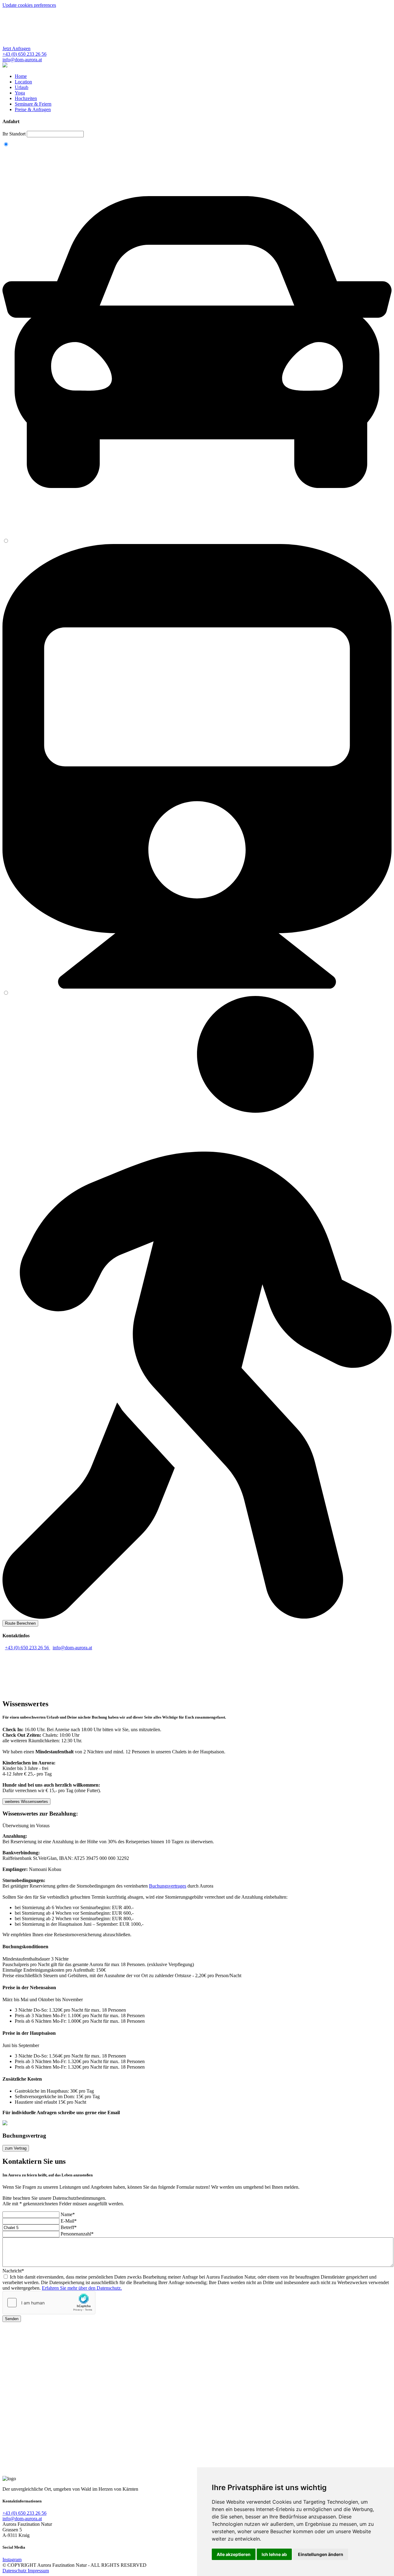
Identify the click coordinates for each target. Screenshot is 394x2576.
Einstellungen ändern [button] (321, 2554)
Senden (12, 2319)
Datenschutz (15, 2571)
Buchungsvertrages (168, 1886)
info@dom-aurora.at (72, 1648)
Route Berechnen (20, 1623)
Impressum (38, 2571)
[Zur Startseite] (5, 66)
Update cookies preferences (29, 5)
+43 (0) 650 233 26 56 (28, 1648)
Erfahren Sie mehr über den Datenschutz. (82, 2288)
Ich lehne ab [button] (274, 2554)
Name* (68, 2214)
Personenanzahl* (77, 2234)
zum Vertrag (16, 2148)
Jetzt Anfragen (16, 48)
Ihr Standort (15, 134)
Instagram (12, 2560)
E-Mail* (69, 2221)
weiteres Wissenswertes (26, 1802)
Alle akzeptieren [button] (234, 2554)
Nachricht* (13, 2271)
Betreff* (69, 2227)
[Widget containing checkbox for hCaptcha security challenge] (49, 2303)
